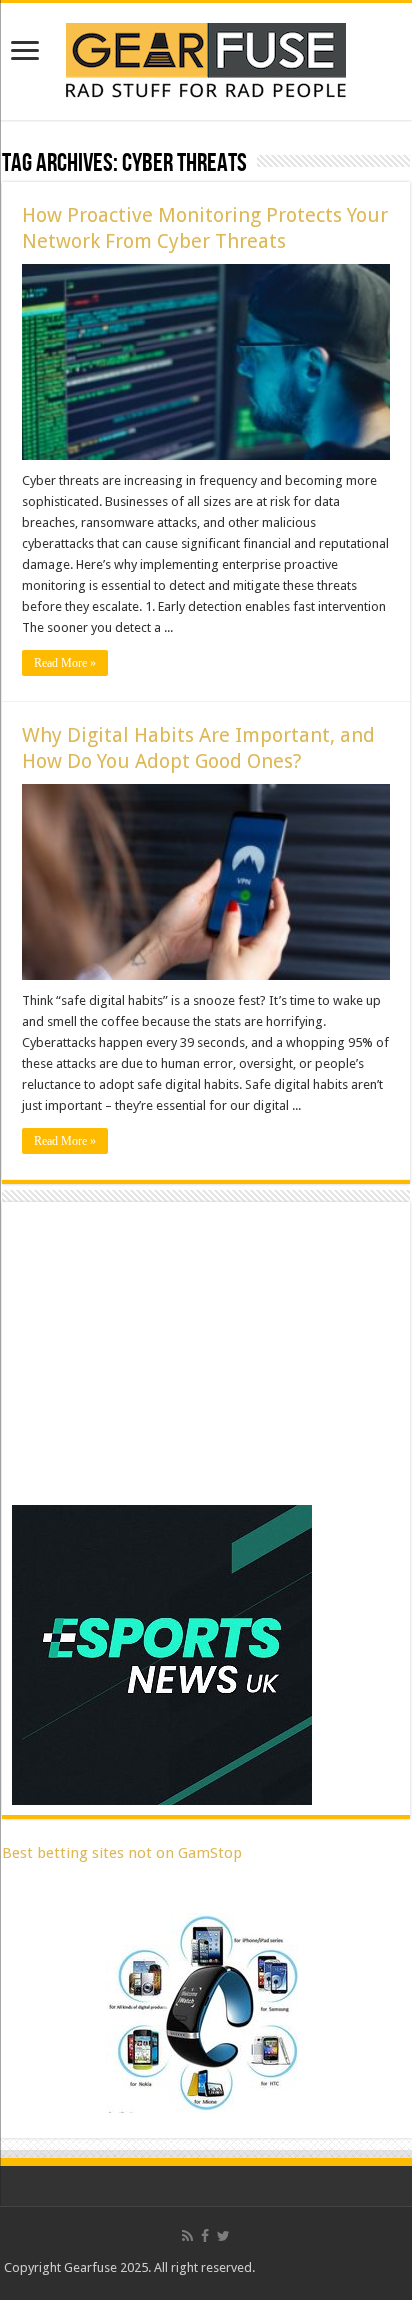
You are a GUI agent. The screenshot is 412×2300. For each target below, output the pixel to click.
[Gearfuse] (206, 58)
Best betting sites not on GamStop (122, 1853)
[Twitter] (223, 2236)
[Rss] (187, 2236)
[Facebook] (205, 2236)
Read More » (65, 663)
